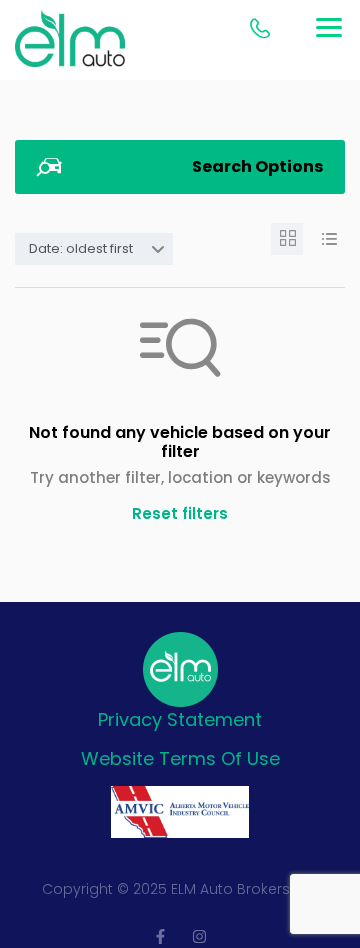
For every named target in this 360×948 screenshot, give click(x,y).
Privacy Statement (180, 719)
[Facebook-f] (160, 936)
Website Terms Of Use (180, 758)
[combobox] (94, 249)
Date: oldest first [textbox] (81, 248)
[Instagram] (199, 936)
